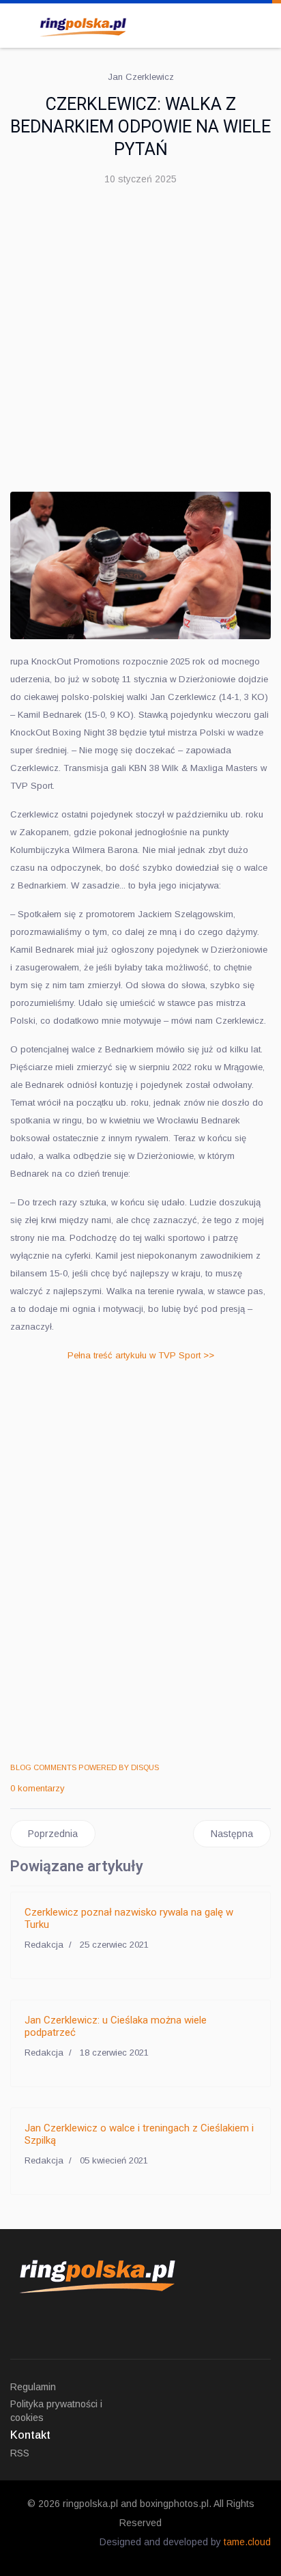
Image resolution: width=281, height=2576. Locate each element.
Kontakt (30, 2435)
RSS (20, 2453)
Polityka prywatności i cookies (56, 2411)
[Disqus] (140, 1564)
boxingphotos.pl (174, 2504)
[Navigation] (16, 24)
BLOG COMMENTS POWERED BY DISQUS (85, 1767)
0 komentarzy (38, 1788)
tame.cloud (247, 2542)
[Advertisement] (140, 344)
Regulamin (33, 2387)
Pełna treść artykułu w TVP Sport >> (141, 1355)
